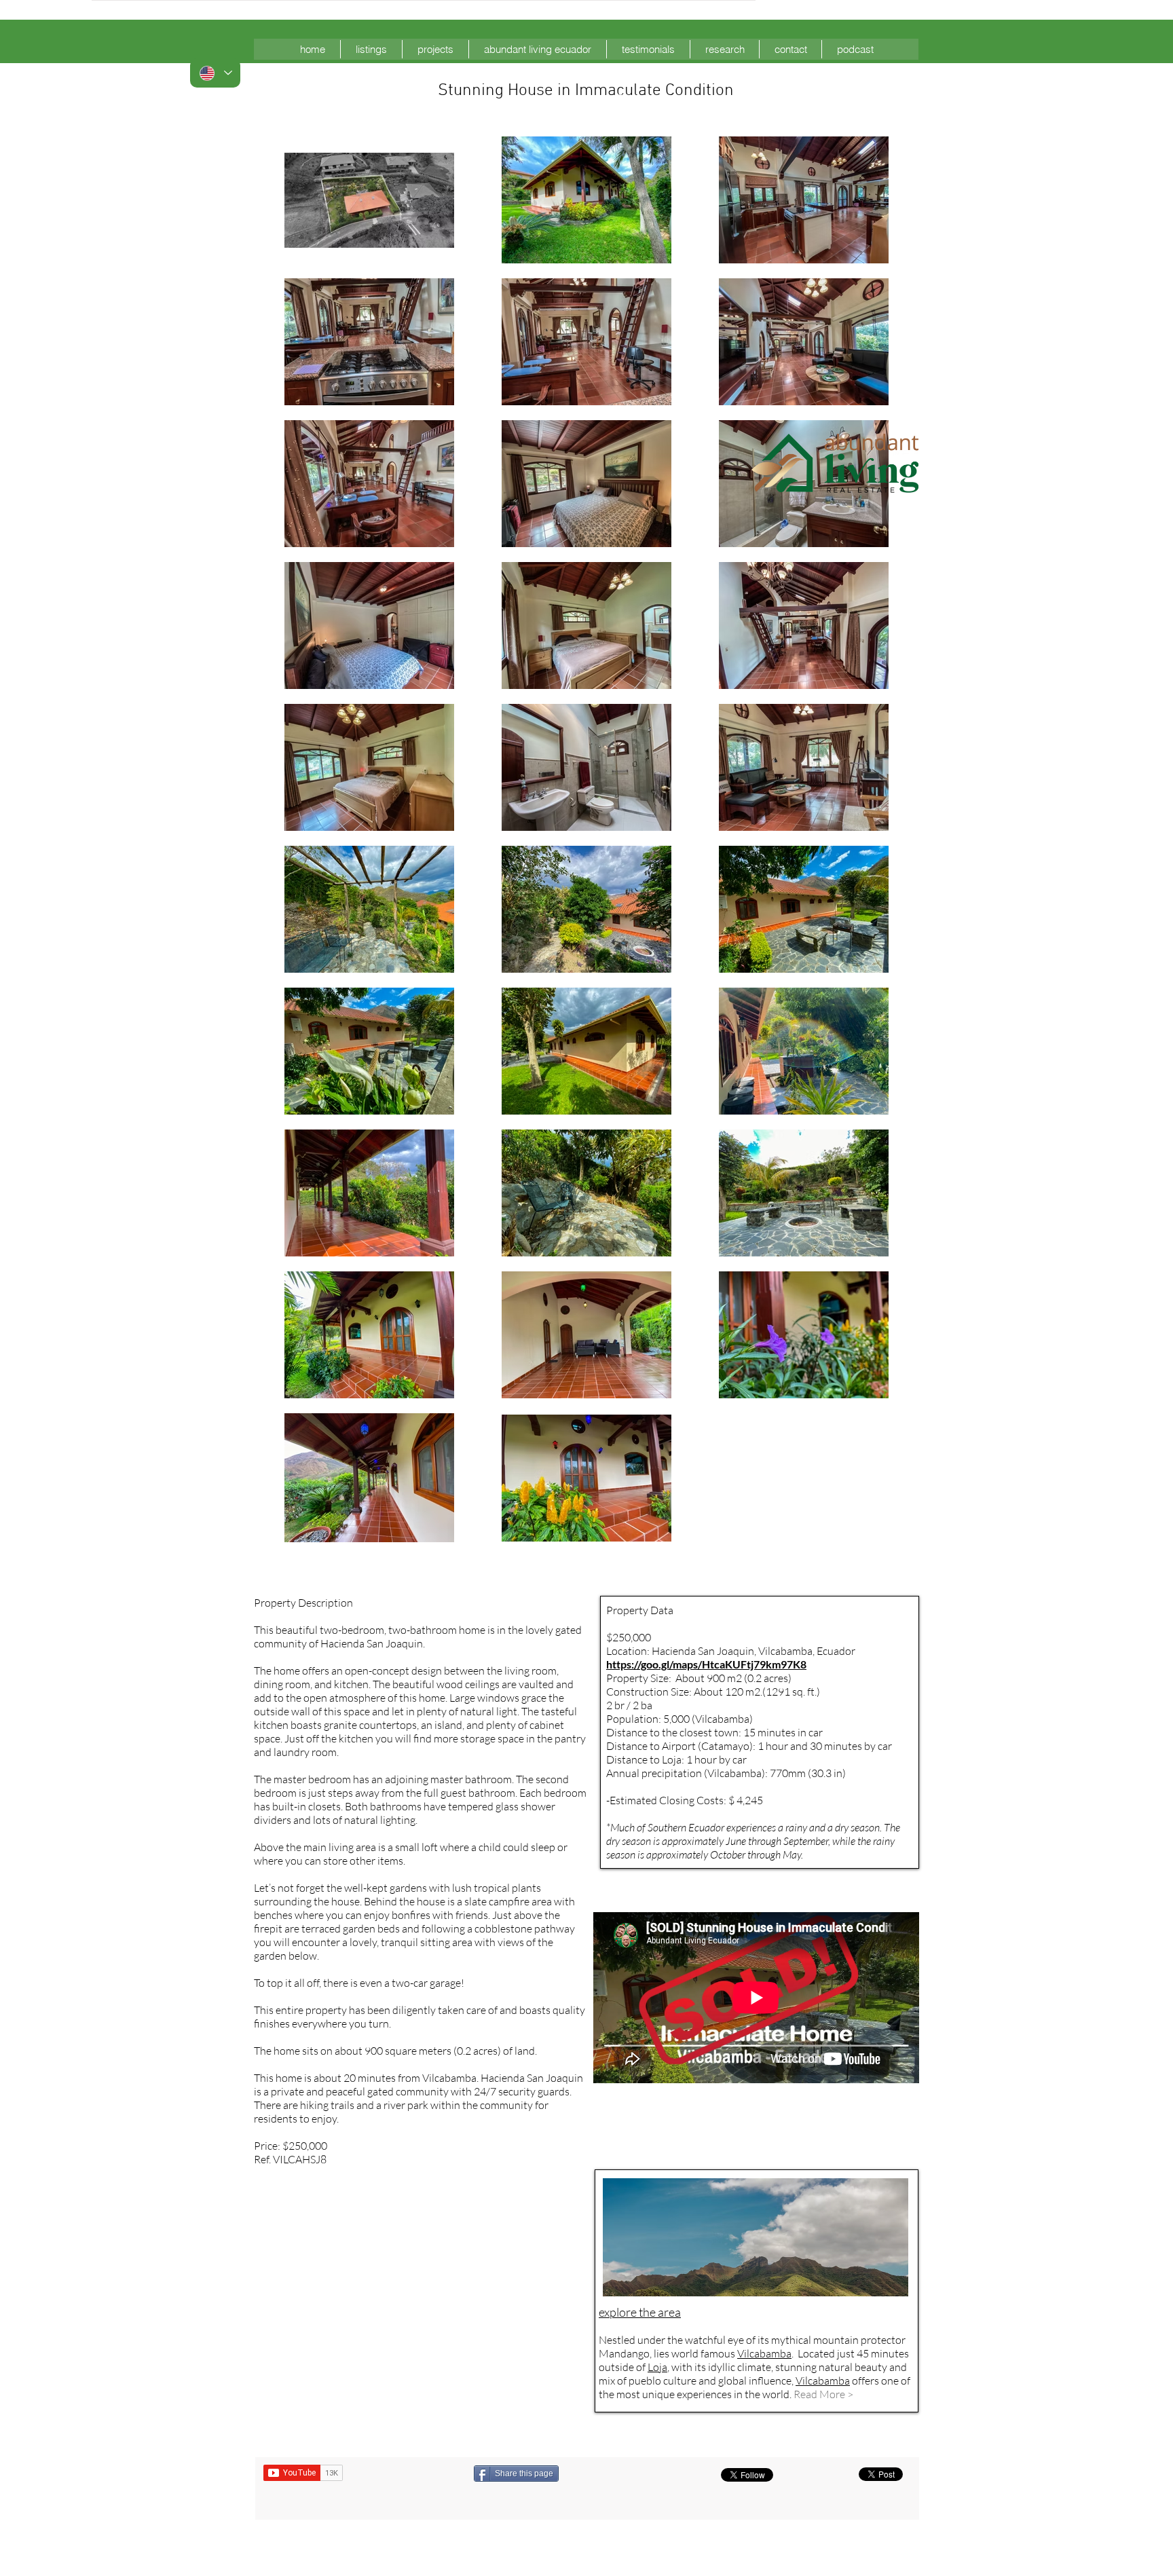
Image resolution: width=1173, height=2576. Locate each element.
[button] (371, 49)
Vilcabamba (823, 2381)
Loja (657, 2367)
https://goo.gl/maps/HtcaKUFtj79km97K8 (706, 1664)
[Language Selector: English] (215, 73)
